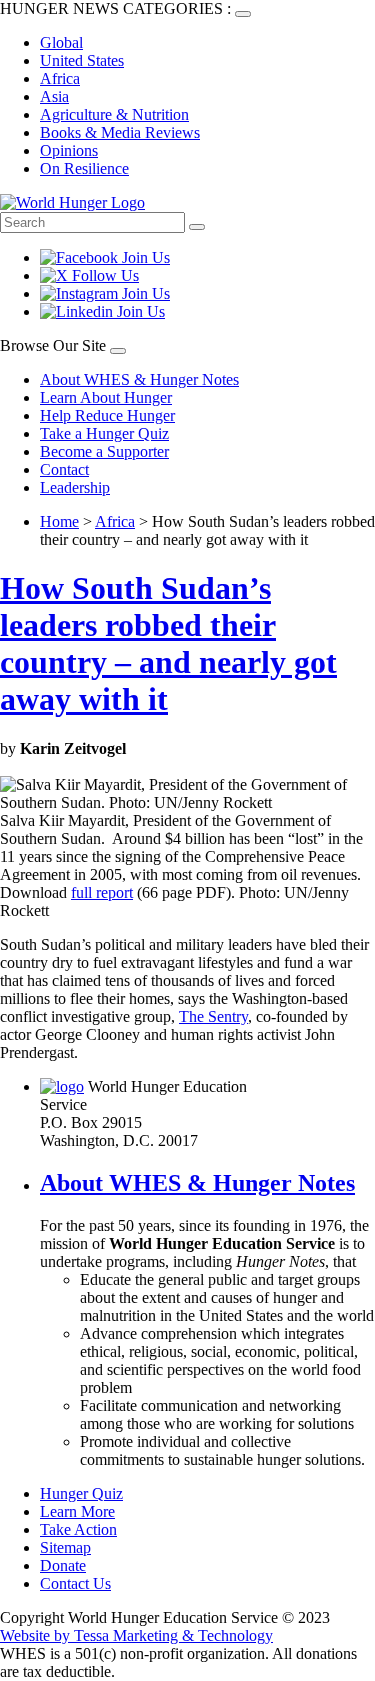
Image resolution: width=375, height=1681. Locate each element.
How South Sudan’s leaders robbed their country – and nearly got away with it (168, 643)
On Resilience (84, 168)
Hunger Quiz (81, 1493)
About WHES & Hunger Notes (139, 379)
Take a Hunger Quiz (104, 433)
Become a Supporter (104, 451)
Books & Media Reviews (120, 132)
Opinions (69, 150)
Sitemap (65, 1547)
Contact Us (75, 1583)
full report (102, 892)
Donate (63, 1565)
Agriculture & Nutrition (114, 114)
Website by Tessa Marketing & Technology (136, 1635)
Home (59, 521)
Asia (54, 96)
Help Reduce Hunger (107, 415)
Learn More (77, 1511)
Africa (60, 78)
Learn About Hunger (106, 397)
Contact (64, 469)
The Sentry (213, 1016)
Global (61, 42)
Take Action (78, 1529)
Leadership (75, 487)
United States (82, 60)
